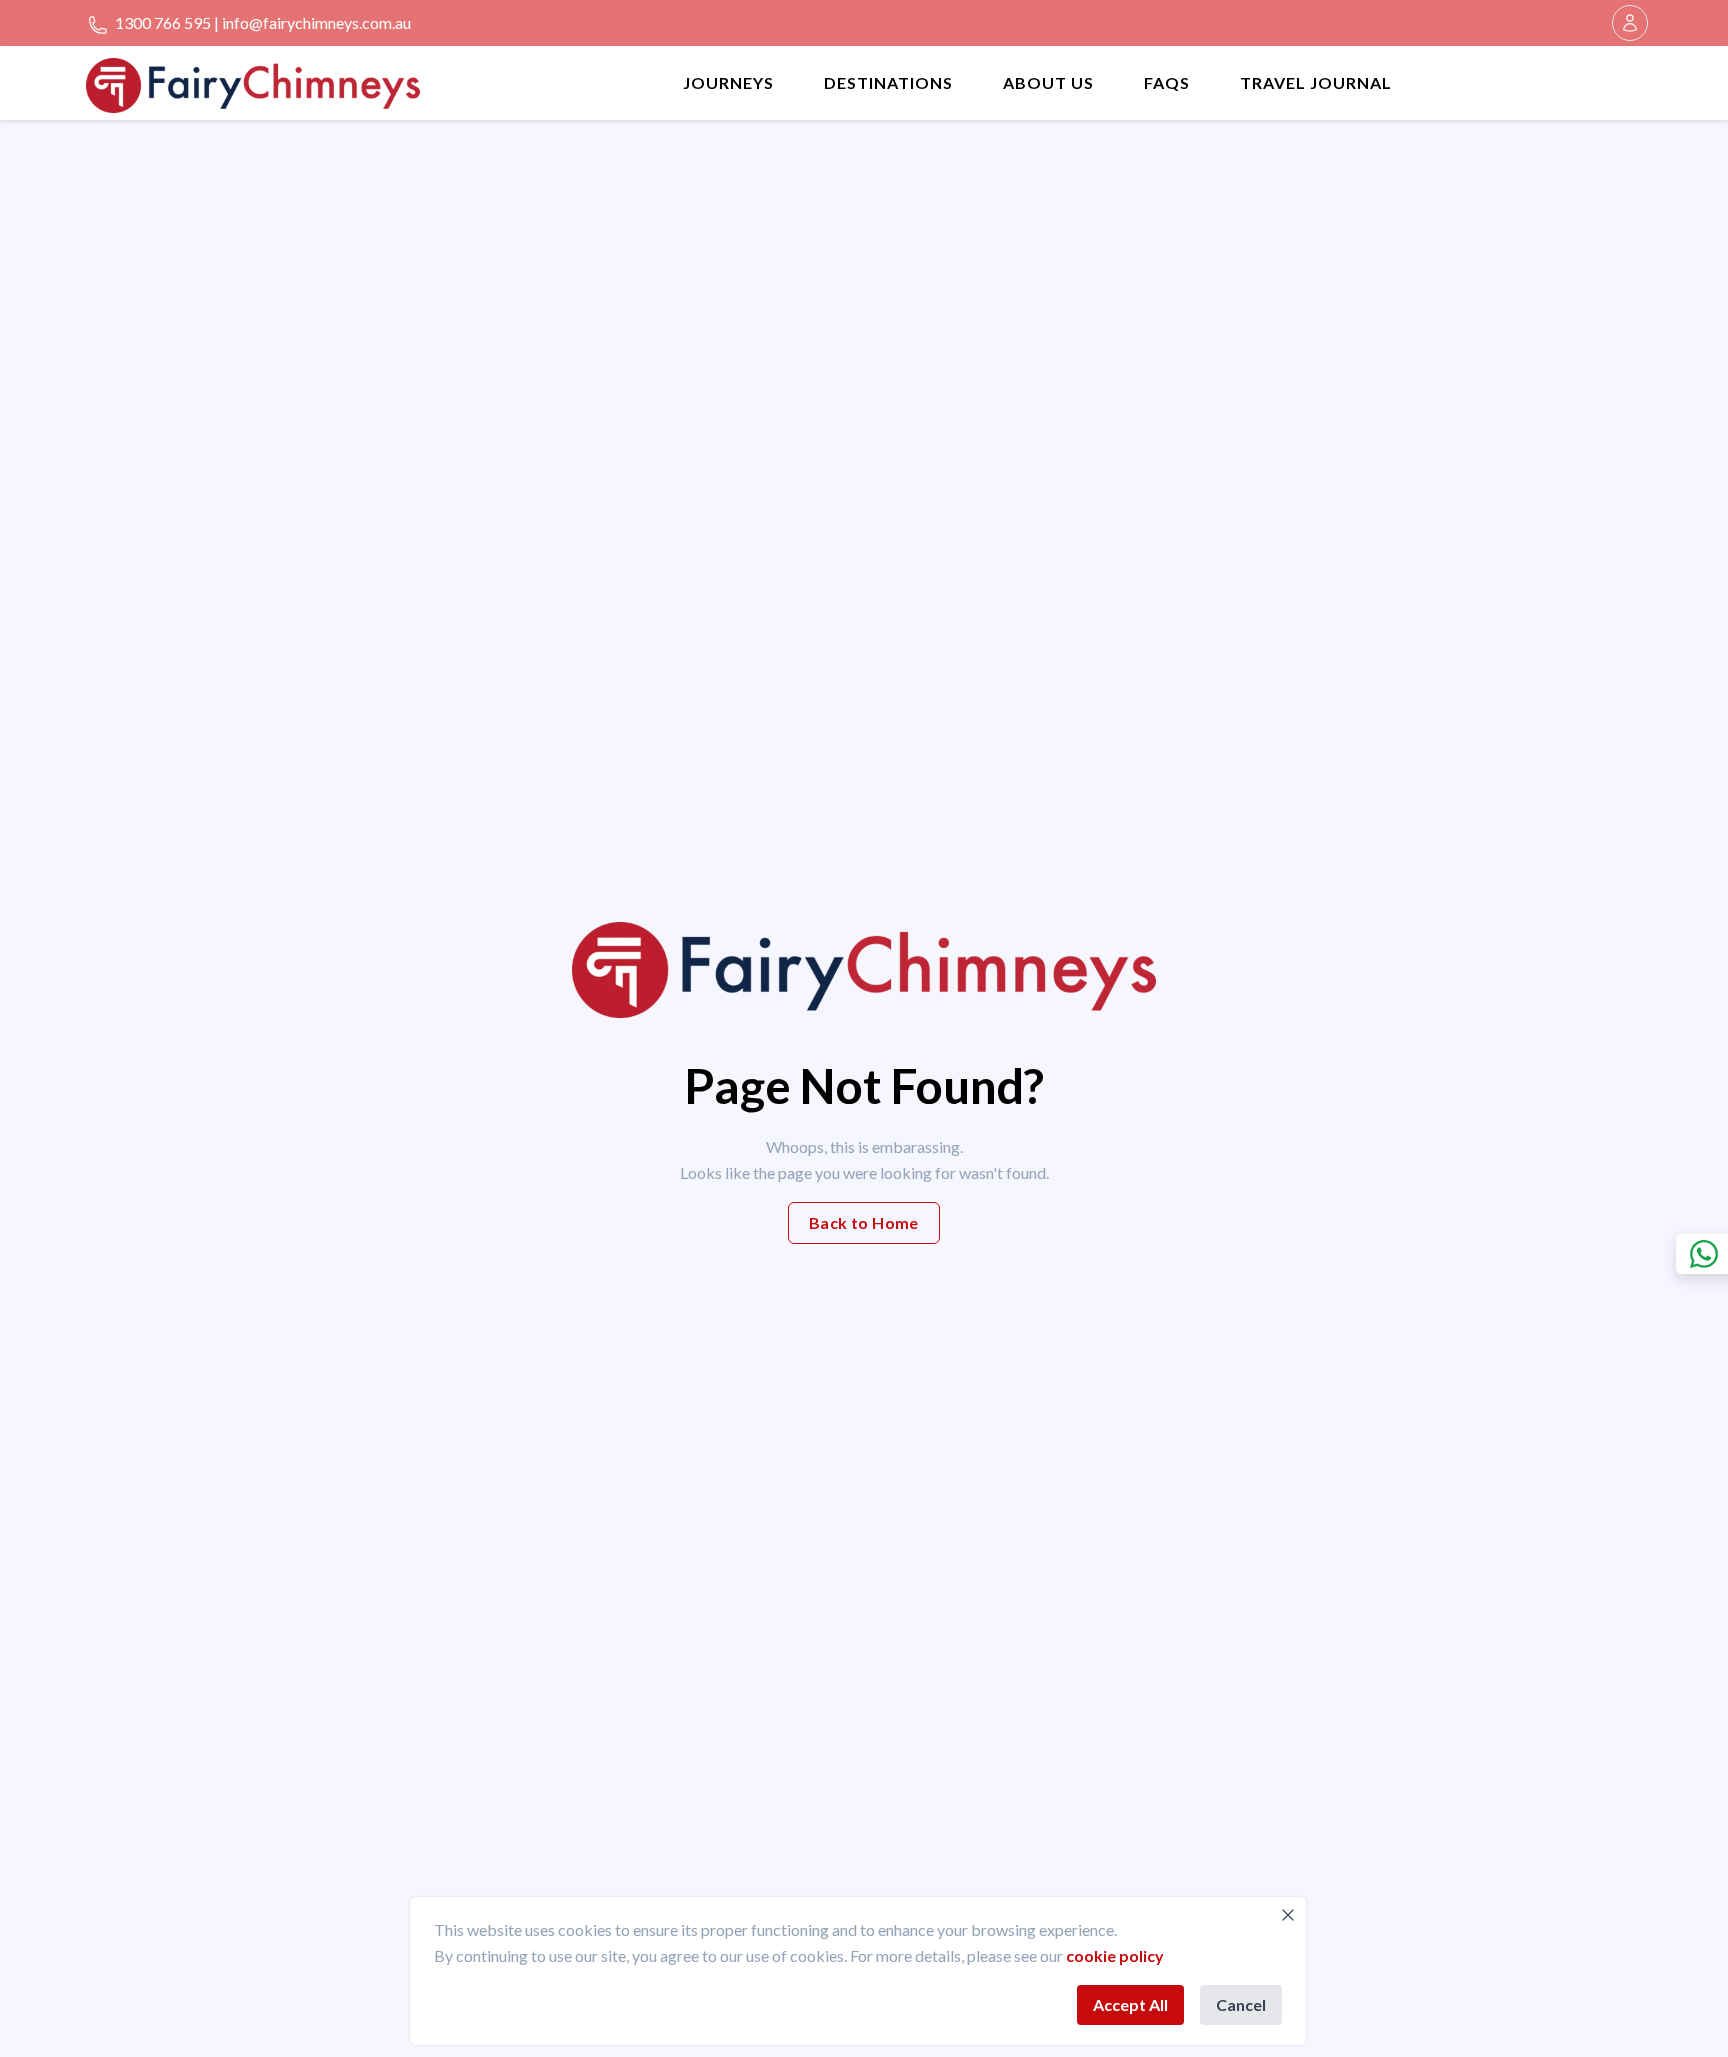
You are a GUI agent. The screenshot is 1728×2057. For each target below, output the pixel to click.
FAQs (1167, 82)
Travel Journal (1316, 82)
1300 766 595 (161, 22)
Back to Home (864, 1222)
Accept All (1130, 2004)
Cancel (1241, 2004)
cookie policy (1115, 1955)
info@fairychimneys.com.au (316, 22)
